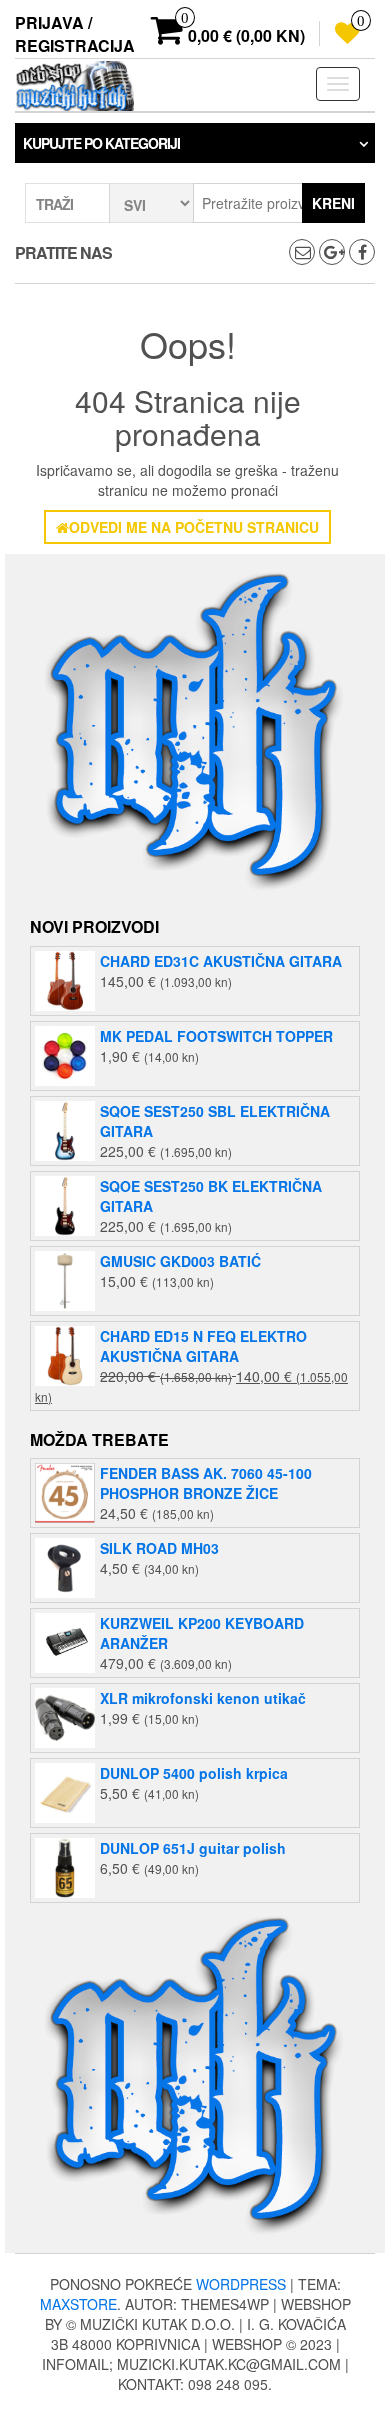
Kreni (333, 203)
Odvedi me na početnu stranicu (194, 527)
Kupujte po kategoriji (101, 143)
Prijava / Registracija (75, 34)
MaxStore (78, 2304)
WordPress (241, 2284)
